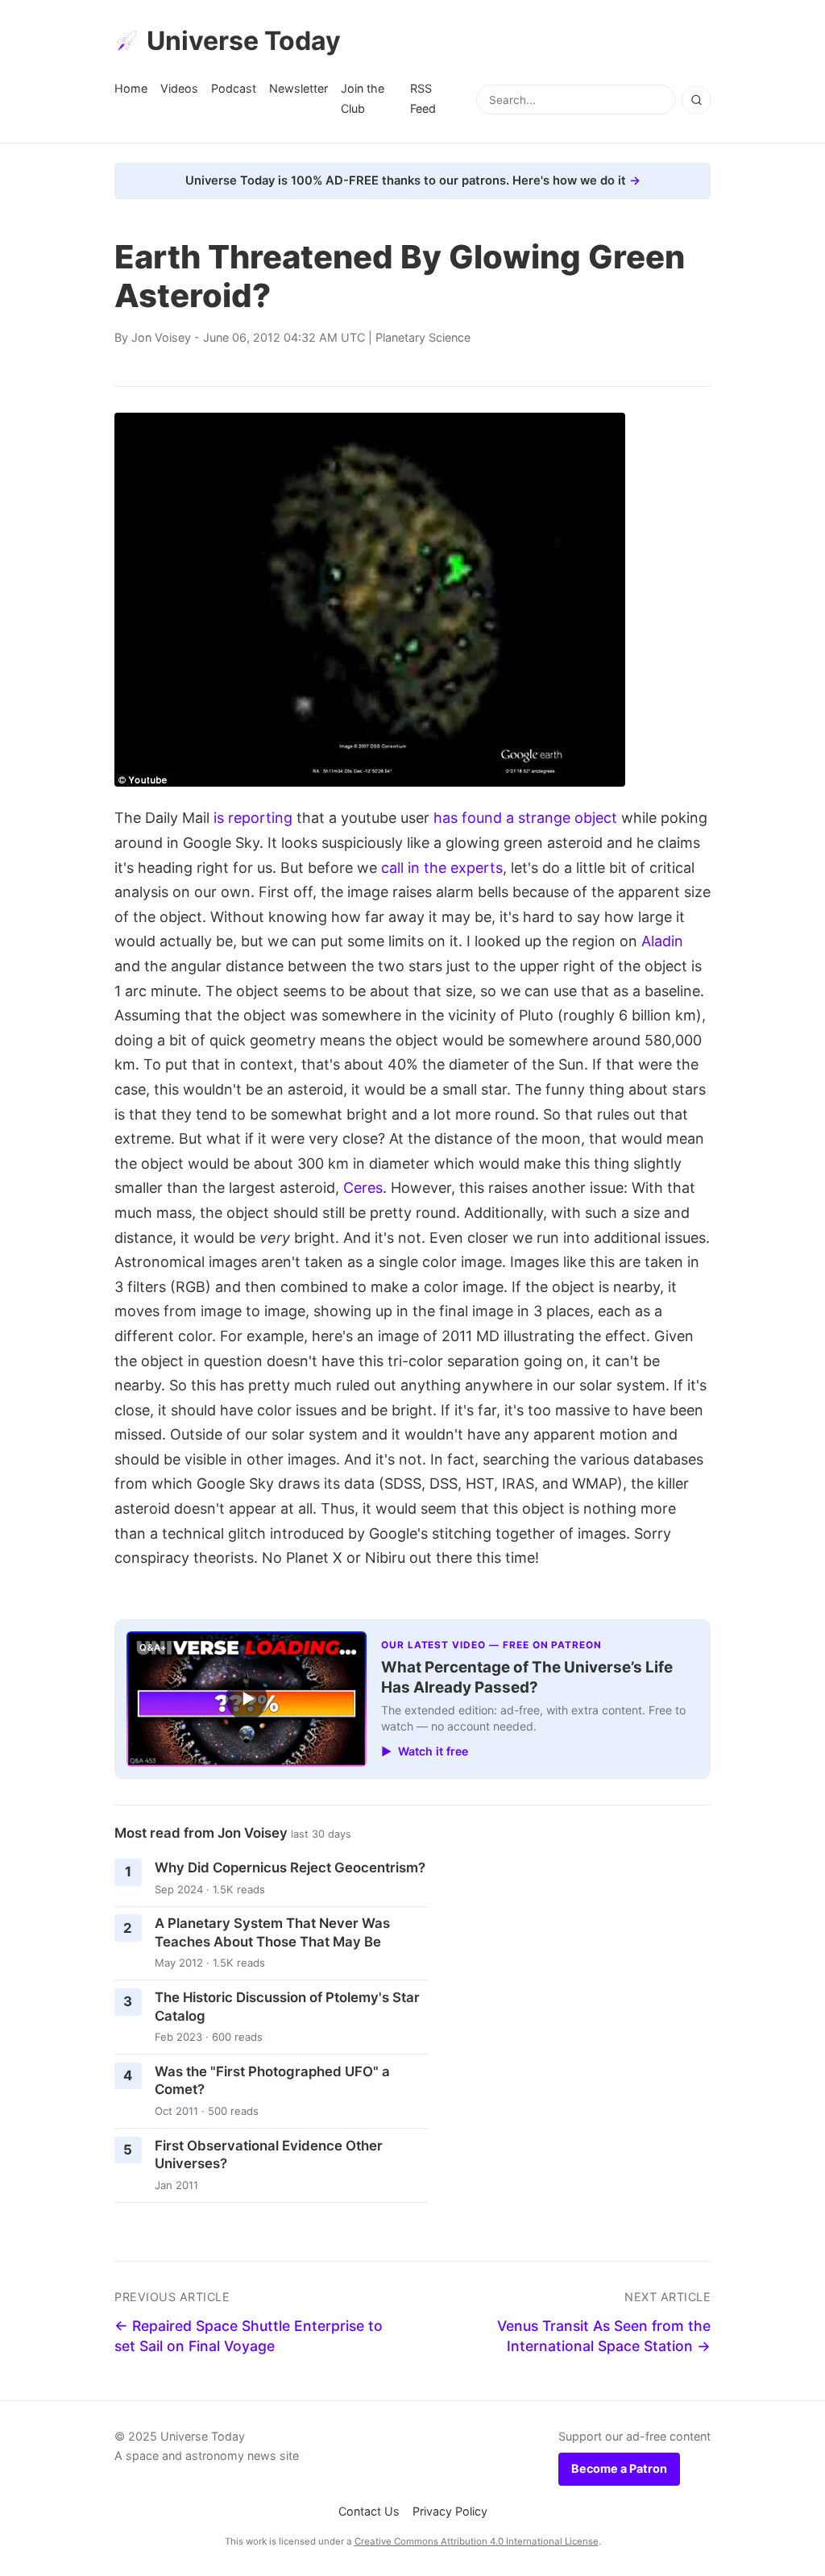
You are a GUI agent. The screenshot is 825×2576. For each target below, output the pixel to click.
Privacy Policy (450, 2511)
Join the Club (363, 98)
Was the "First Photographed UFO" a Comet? (272, 2081)
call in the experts (442, 868)
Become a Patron (619, 2468)
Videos (179, 88)
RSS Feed (423, 98)
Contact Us (369, 2511)
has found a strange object (525, 818)
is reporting (253, 818)
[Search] (696, 100)
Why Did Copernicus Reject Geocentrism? (290, 1868)
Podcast (234, 88)
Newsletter (298, 88)
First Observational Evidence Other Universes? (269, 2155)
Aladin (662, 941)
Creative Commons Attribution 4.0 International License (477, 2541)
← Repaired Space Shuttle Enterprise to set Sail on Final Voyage (249, 2336)
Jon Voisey (161, 337)
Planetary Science (423, 337)
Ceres (363, 1188)
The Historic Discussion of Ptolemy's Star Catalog (287, 2007)
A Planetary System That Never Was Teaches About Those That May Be (272, 1932)
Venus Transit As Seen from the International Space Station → (604, 2336)
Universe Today (244, 41)
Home (131, 88)
